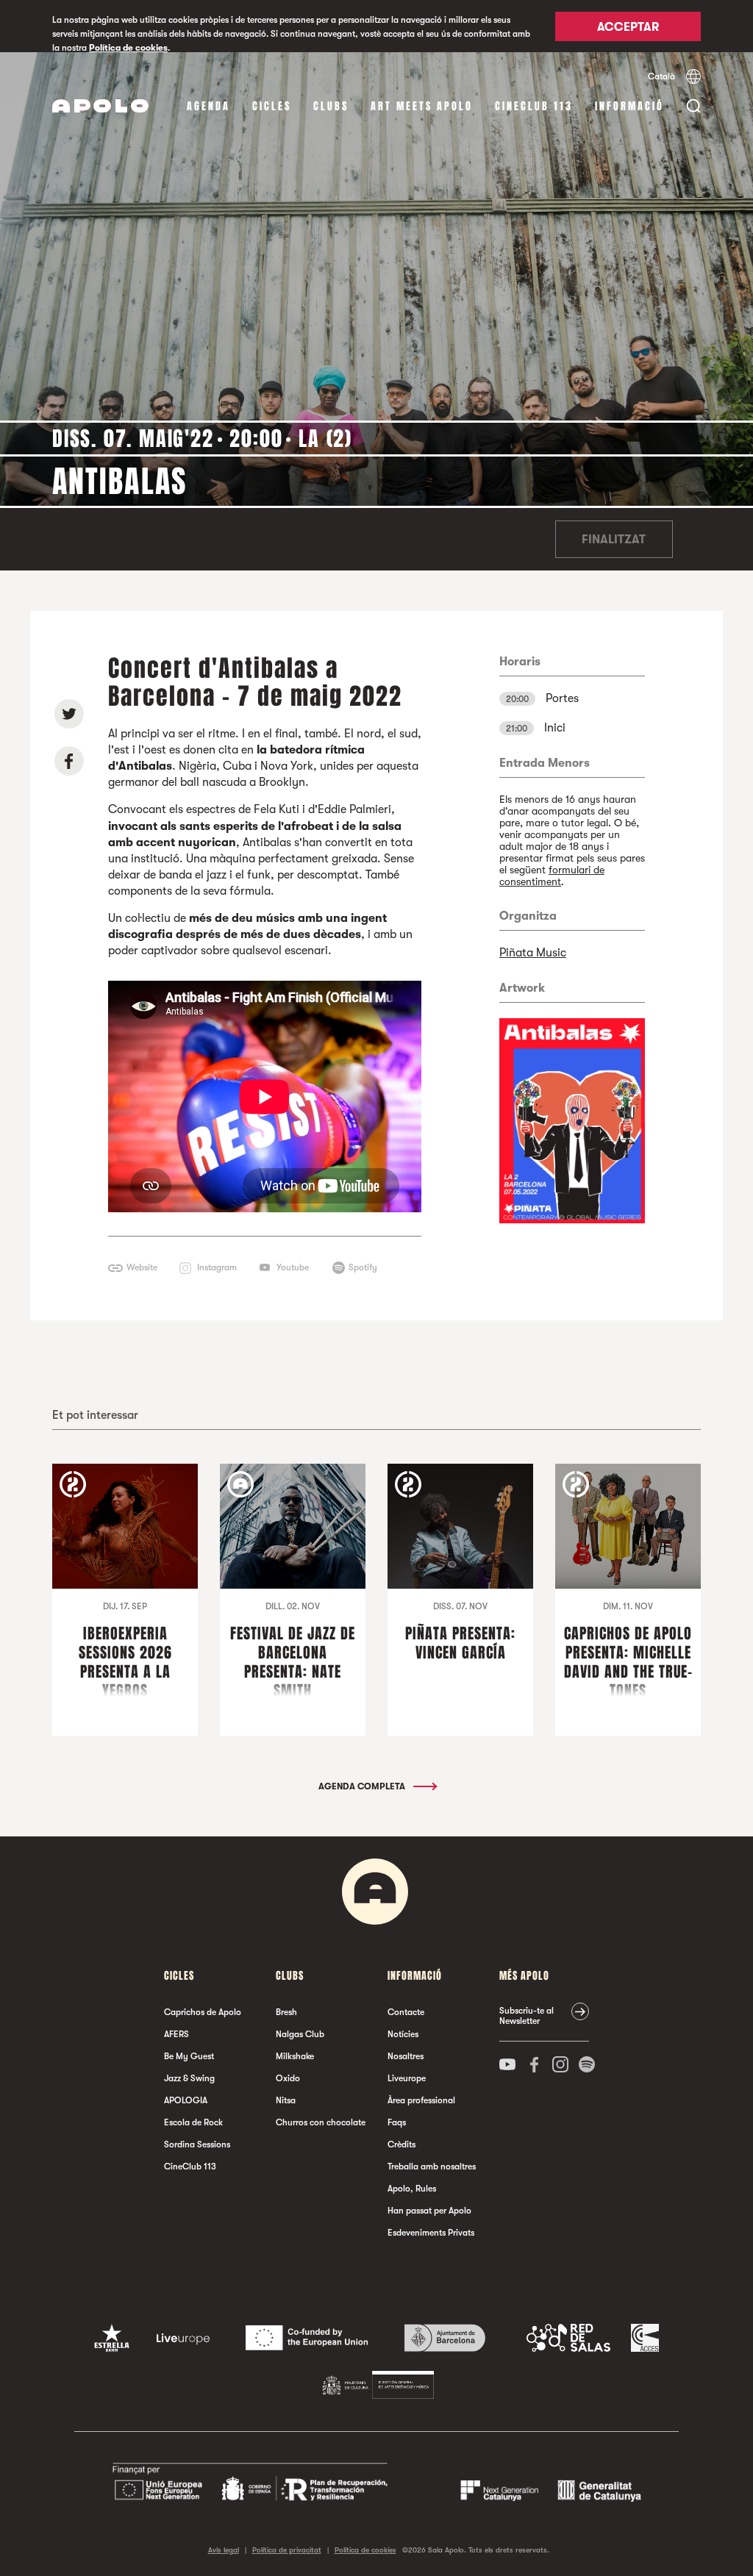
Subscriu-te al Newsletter (527, 2016)
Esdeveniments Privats (431, 2233)
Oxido (288, 2078)
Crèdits (402, 2144)
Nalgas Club (300, 2034)
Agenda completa (363, 1786)
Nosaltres (406, 2056)
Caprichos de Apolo (203, 2012)
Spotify (363, 1267)
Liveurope (407, 2078)
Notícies (403, 2034)
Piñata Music (533, 953)
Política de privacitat (287, 2550)
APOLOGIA (186, 2100)
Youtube (293, 1267)
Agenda (208, 106)
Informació (629, 106)
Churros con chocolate (321, 2122)
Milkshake (295, 2056)
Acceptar (628, 27)
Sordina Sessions (197, 2144)
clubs (331, 106)
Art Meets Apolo (422, 106)
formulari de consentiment (552, 876)
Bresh (286, 2012)
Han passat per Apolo (429, 2211)
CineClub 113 (534, 106)
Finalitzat (614, 540)
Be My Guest (189, 2056)
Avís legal (224, 2550)
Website (142, 1267)
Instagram (217, 1267)
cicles (272, 106)
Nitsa (286, 2100)
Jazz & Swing (189, 2078)
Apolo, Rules (412, 2189)
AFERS (176, 2034)
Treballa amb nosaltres (432, 2167)
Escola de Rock (193, 2122)
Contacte (406, 2012)
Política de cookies (128, 48)
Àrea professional (421, 2100)
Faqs (397, 2122)
